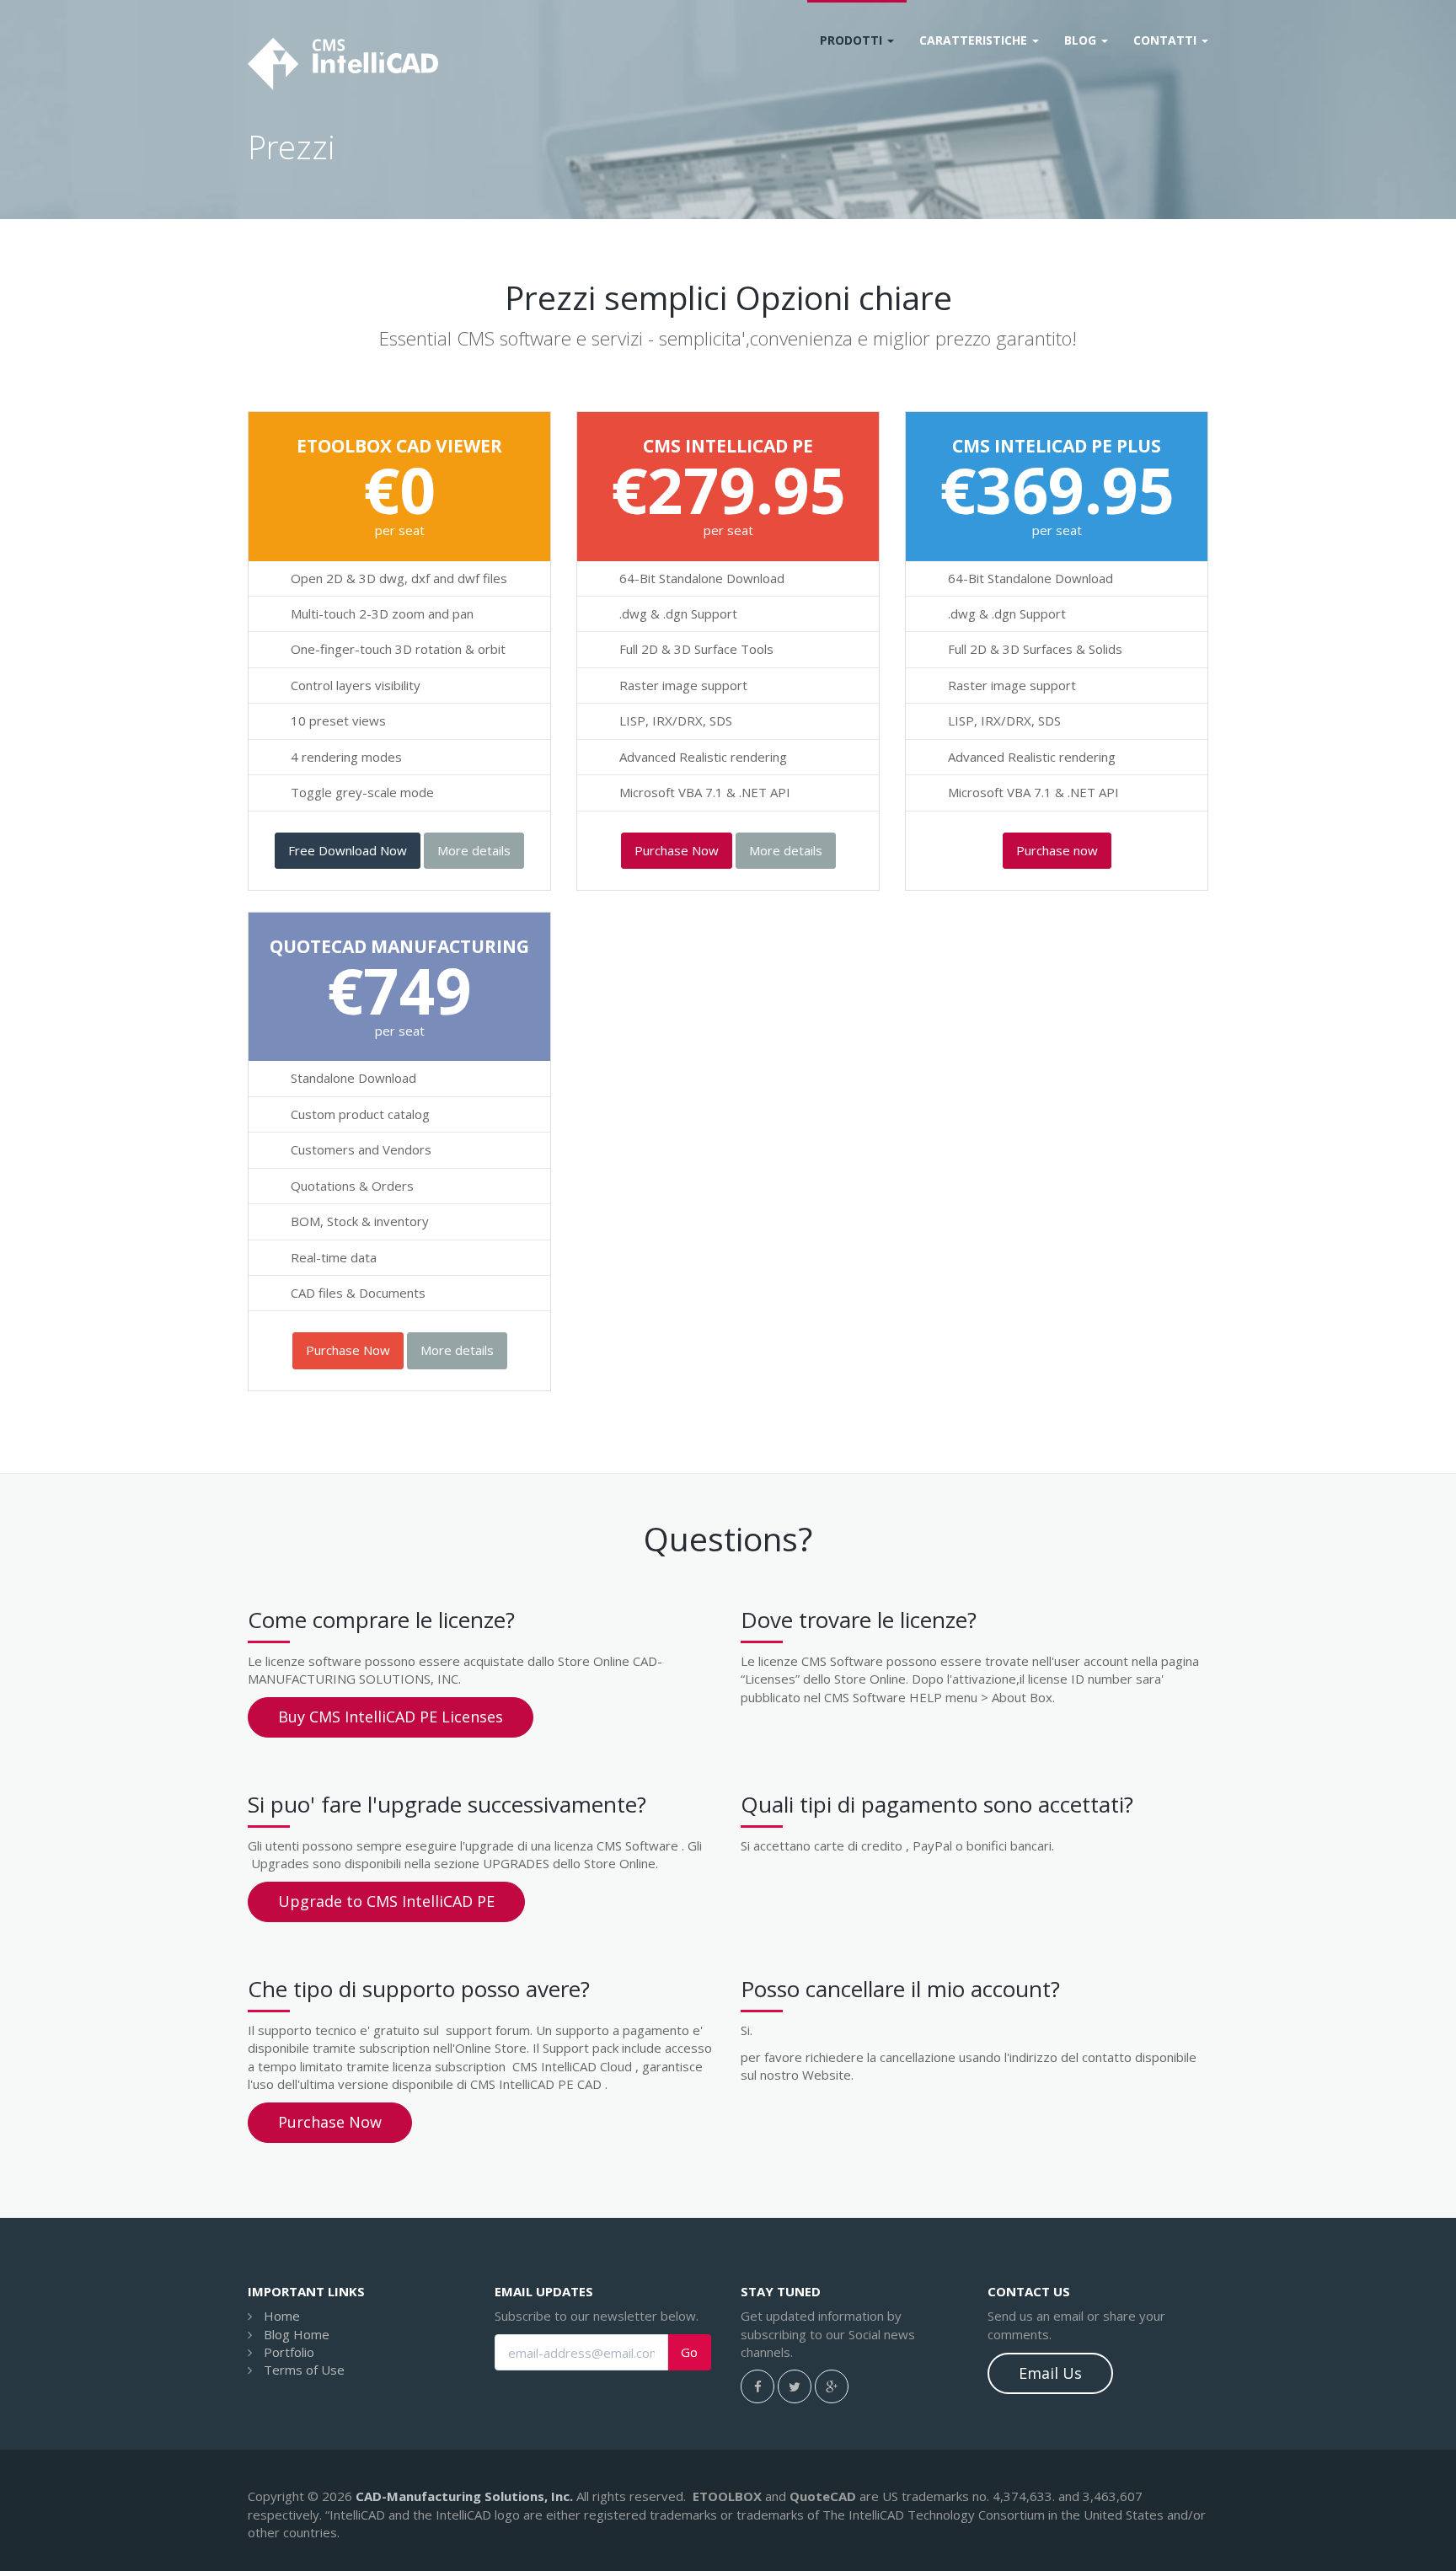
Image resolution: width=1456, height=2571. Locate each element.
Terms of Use (304, 2370)
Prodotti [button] (853, 40)
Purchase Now (677, 850)
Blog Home (297, 2334)
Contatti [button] (1167, 40)
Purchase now (1057, 850)
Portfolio (289, 2352)
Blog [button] (1082, 40)
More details (474, 850)
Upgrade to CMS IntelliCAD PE (386, 1901)
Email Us (1050, 2373)
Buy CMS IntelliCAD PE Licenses (391, 1717)
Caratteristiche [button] (975, 40)
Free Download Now (348, 850)
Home (282, 2316)
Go (689, 2352)
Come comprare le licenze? (381, 1620)
